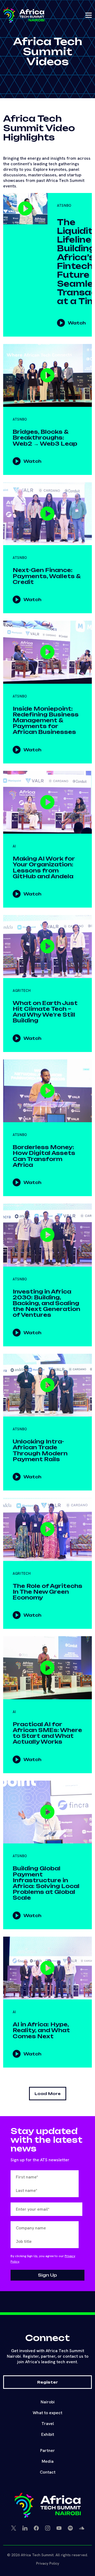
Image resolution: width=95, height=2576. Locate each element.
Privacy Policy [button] (48, 2563)
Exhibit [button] (48, 2434)
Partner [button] (47, 2450)
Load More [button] (48, 2094)
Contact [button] (48, 2472)
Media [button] (48, 2461)
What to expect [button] (47, 2413)
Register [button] (48, 2382)
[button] (24, 15)
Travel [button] (48, 2424)
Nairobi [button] (48, 2402)
